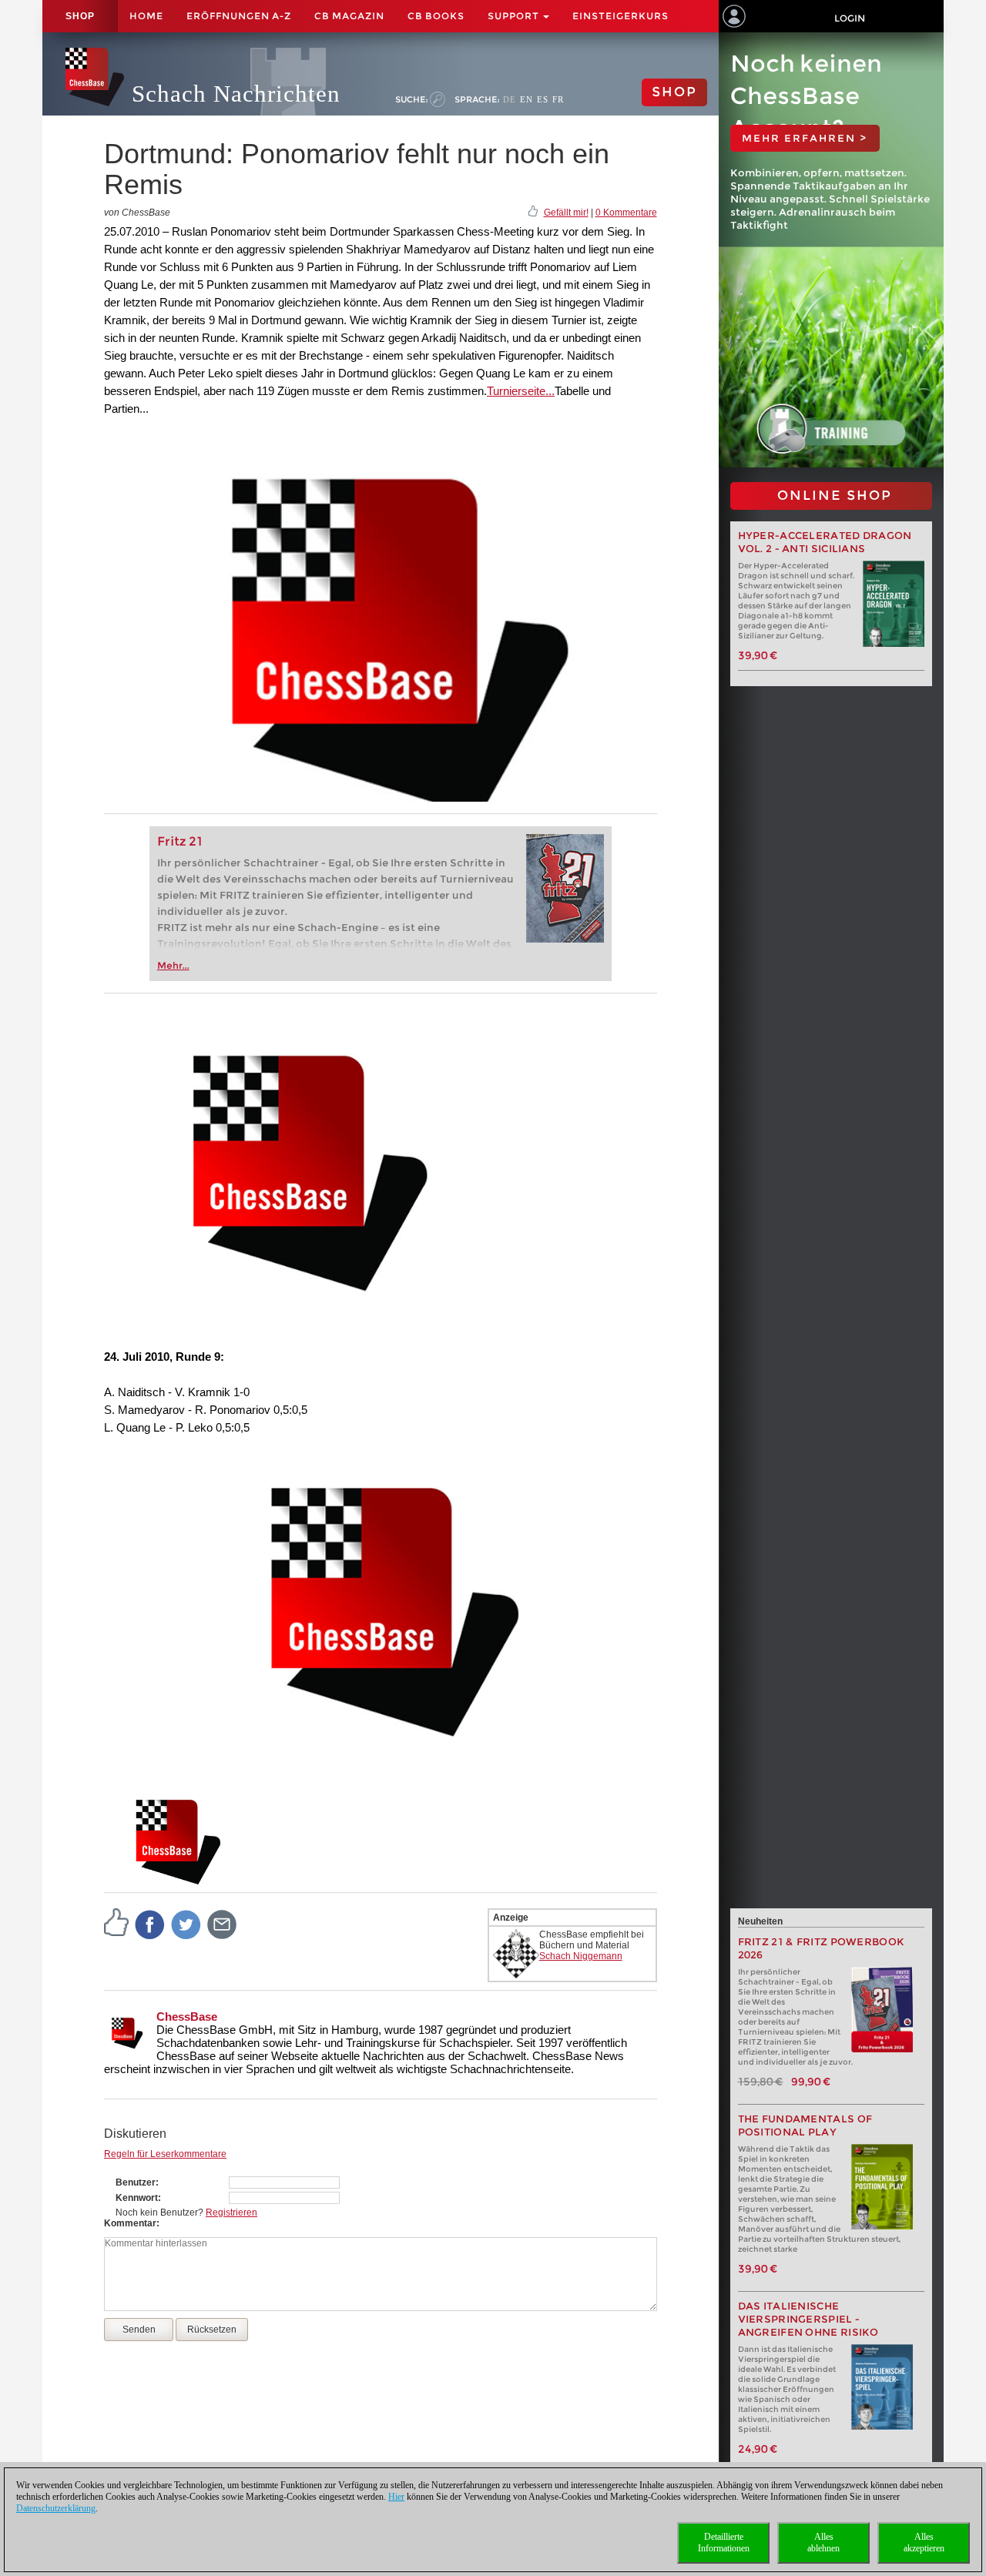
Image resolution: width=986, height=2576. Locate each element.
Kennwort (137, 2198)
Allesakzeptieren (924, 2543)
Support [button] (515, 16)
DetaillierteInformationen (724, 2543)
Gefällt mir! (566, 213)
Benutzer (136, 2182)
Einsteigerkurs (620, 16)
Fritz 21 (180, 841)
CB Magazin (349, 16)
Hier (396, 2497)
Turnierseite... (521, 391)
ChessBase (187, 2017)
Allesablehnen (823, 2543)
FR (558, 99)
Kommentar (130, 2223)
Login (850, 18)
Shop (80, 16)
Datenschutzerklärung (56, 2508)
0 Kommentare (626, 213)
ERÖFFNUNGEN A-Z (239, 16)
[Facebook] (150, 1924)
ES (543, 99)
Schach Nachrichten (236, 94)
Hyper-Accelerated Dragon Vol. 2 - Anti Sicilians (825, 542)
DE (510, 99)
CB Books (436, 16)
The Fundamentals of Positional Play (805, 2125)
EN (527, 99)
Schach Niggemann (581, 1956)
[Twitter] (186, 1924)
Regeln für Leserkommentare (165, 2154)
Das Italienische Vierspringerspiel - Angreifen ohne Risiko (808, 2319)
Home (146, 16)
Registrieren (231, 2213)
